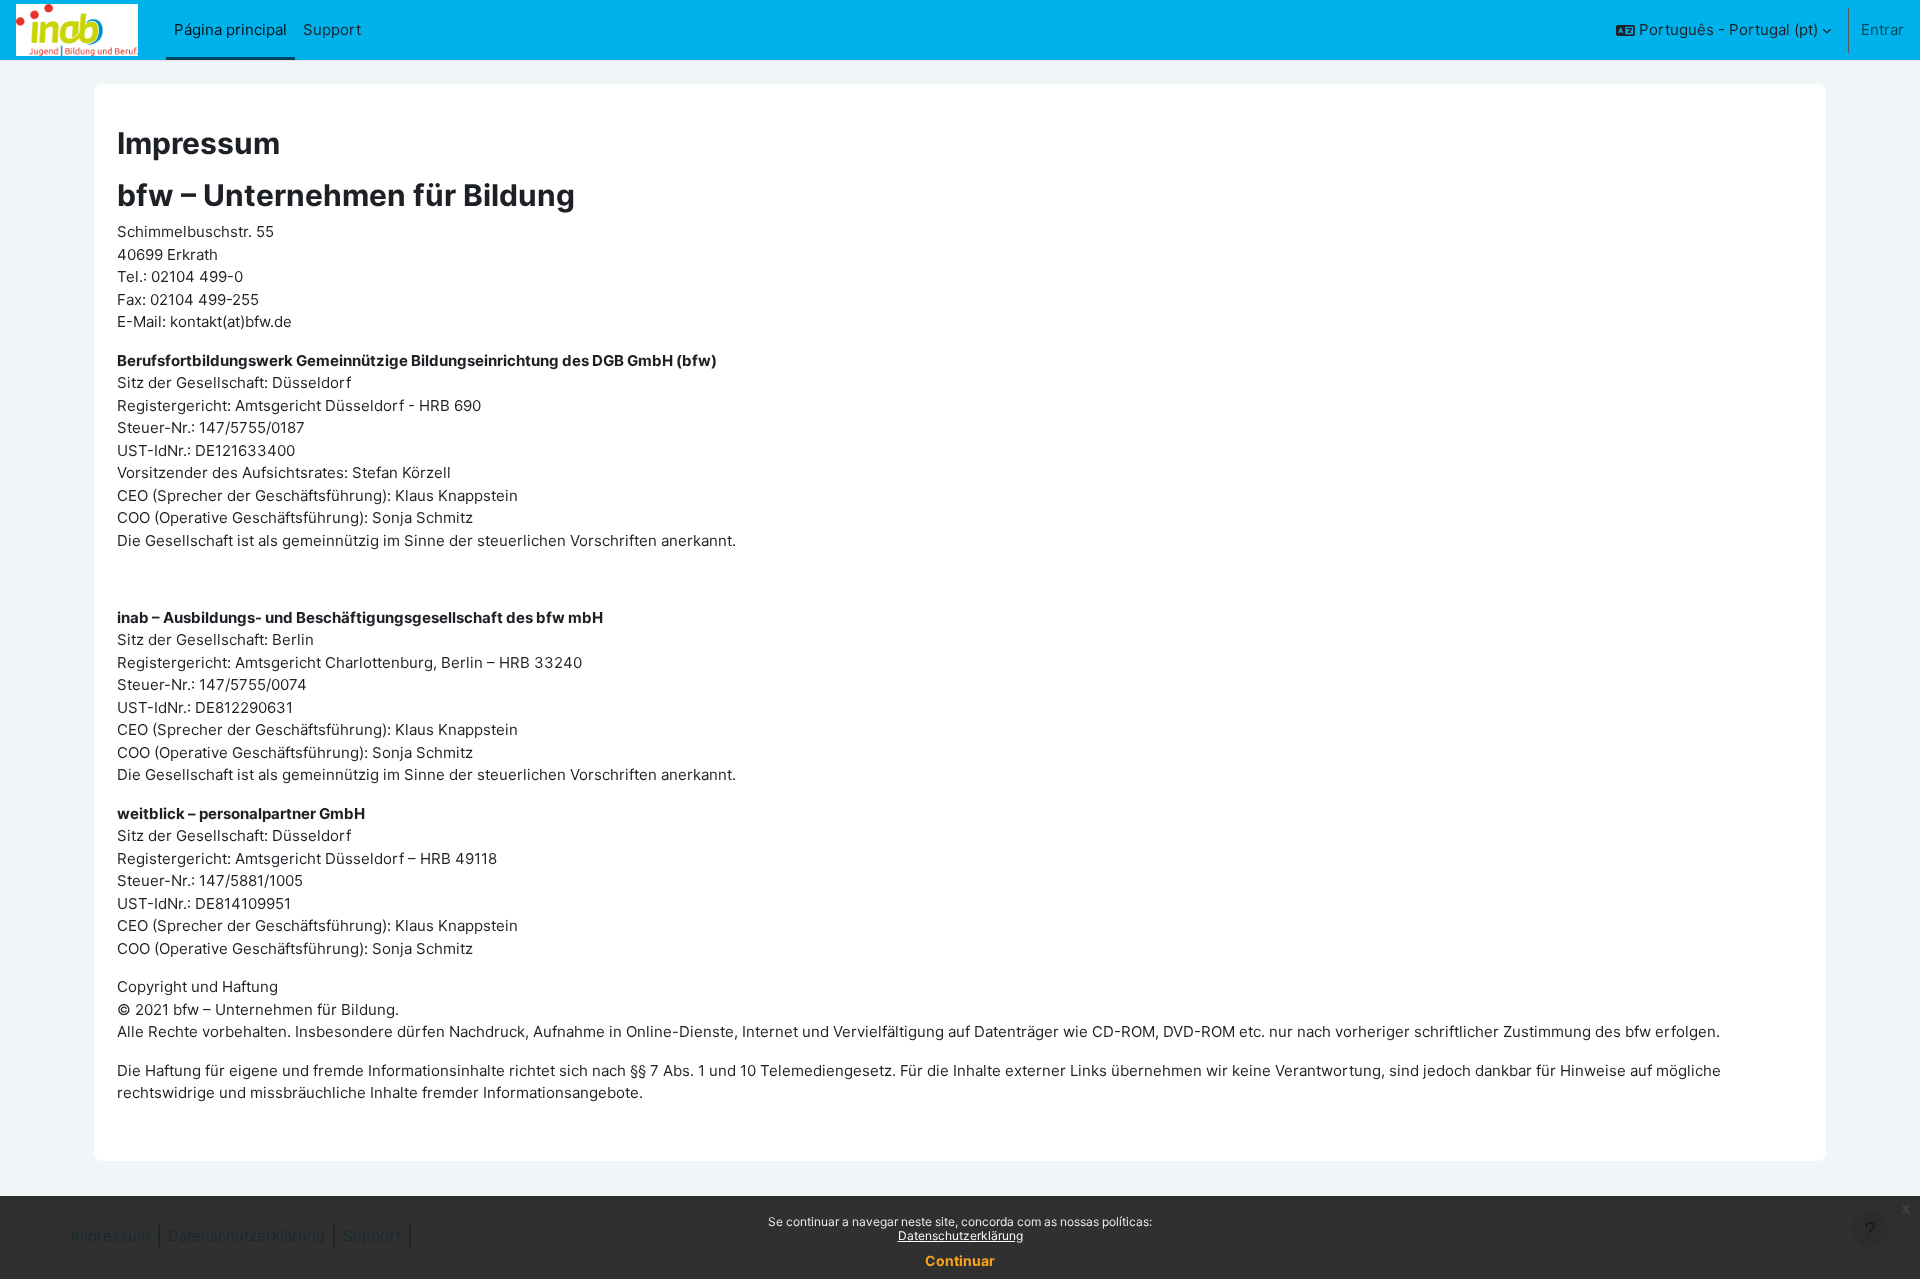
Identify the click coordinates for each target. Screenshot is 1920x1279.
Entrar (1882, 29)
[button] (1723, 30)
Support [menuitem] (332, 29)
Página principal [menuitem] (230, 29)
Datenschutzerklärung (960, 1235)
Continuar (960, 1260)
